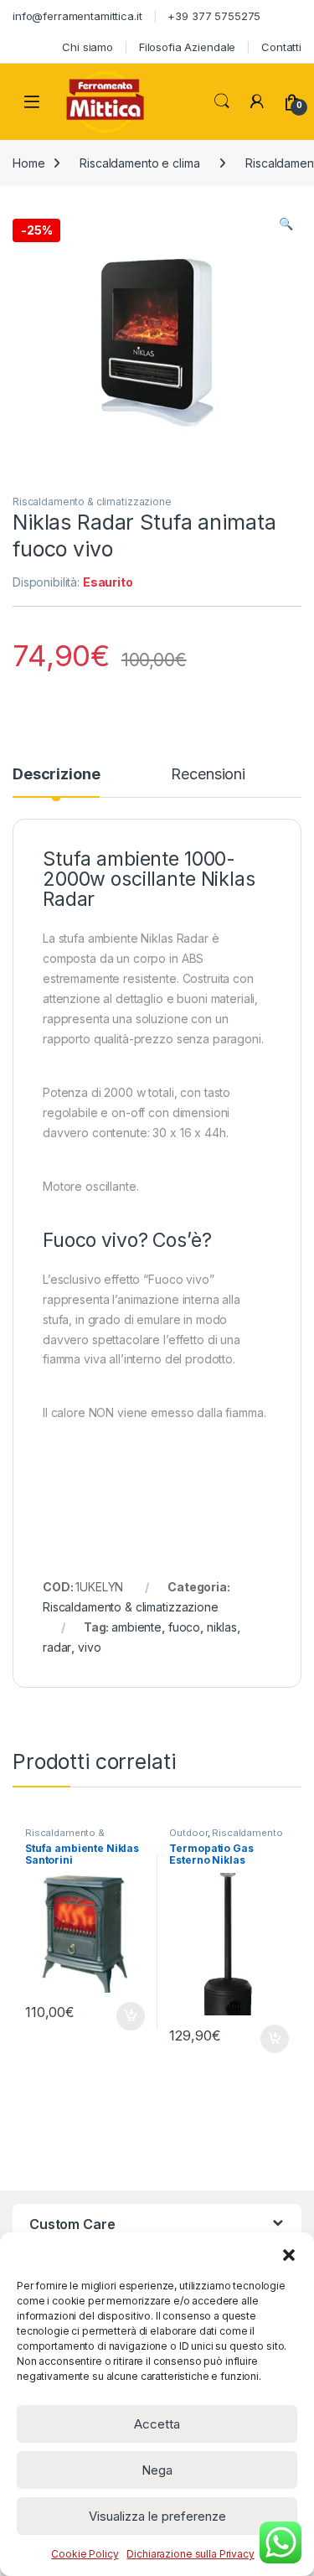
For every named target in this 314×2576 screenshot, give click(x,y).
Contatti (281, 47)
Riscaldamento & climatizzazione (92, 502)
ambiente (136, 1627)
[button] (289, 2253)
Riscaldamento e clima (139, 163)
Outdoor (188, 1833)
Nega (157, 2470)
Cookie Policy (85, 2554)
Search (222, 101)
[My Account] (257, 101)
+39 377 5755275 (214, 16)
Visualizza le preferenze (157, 2516)
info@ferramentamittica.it (77, 16)
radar (57, 1647)
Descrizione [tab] (56, 775)
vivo (89, 1647)
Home (28, 163)
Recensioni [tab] (208, 775)
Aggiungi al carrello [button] (121, 2016)
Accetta (157, 2424)
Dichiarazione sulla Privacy (190, 2554)
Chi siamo (88, 47)
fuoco (184, 1627)
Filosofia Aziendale (187, 47)
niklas (222, 1627)
